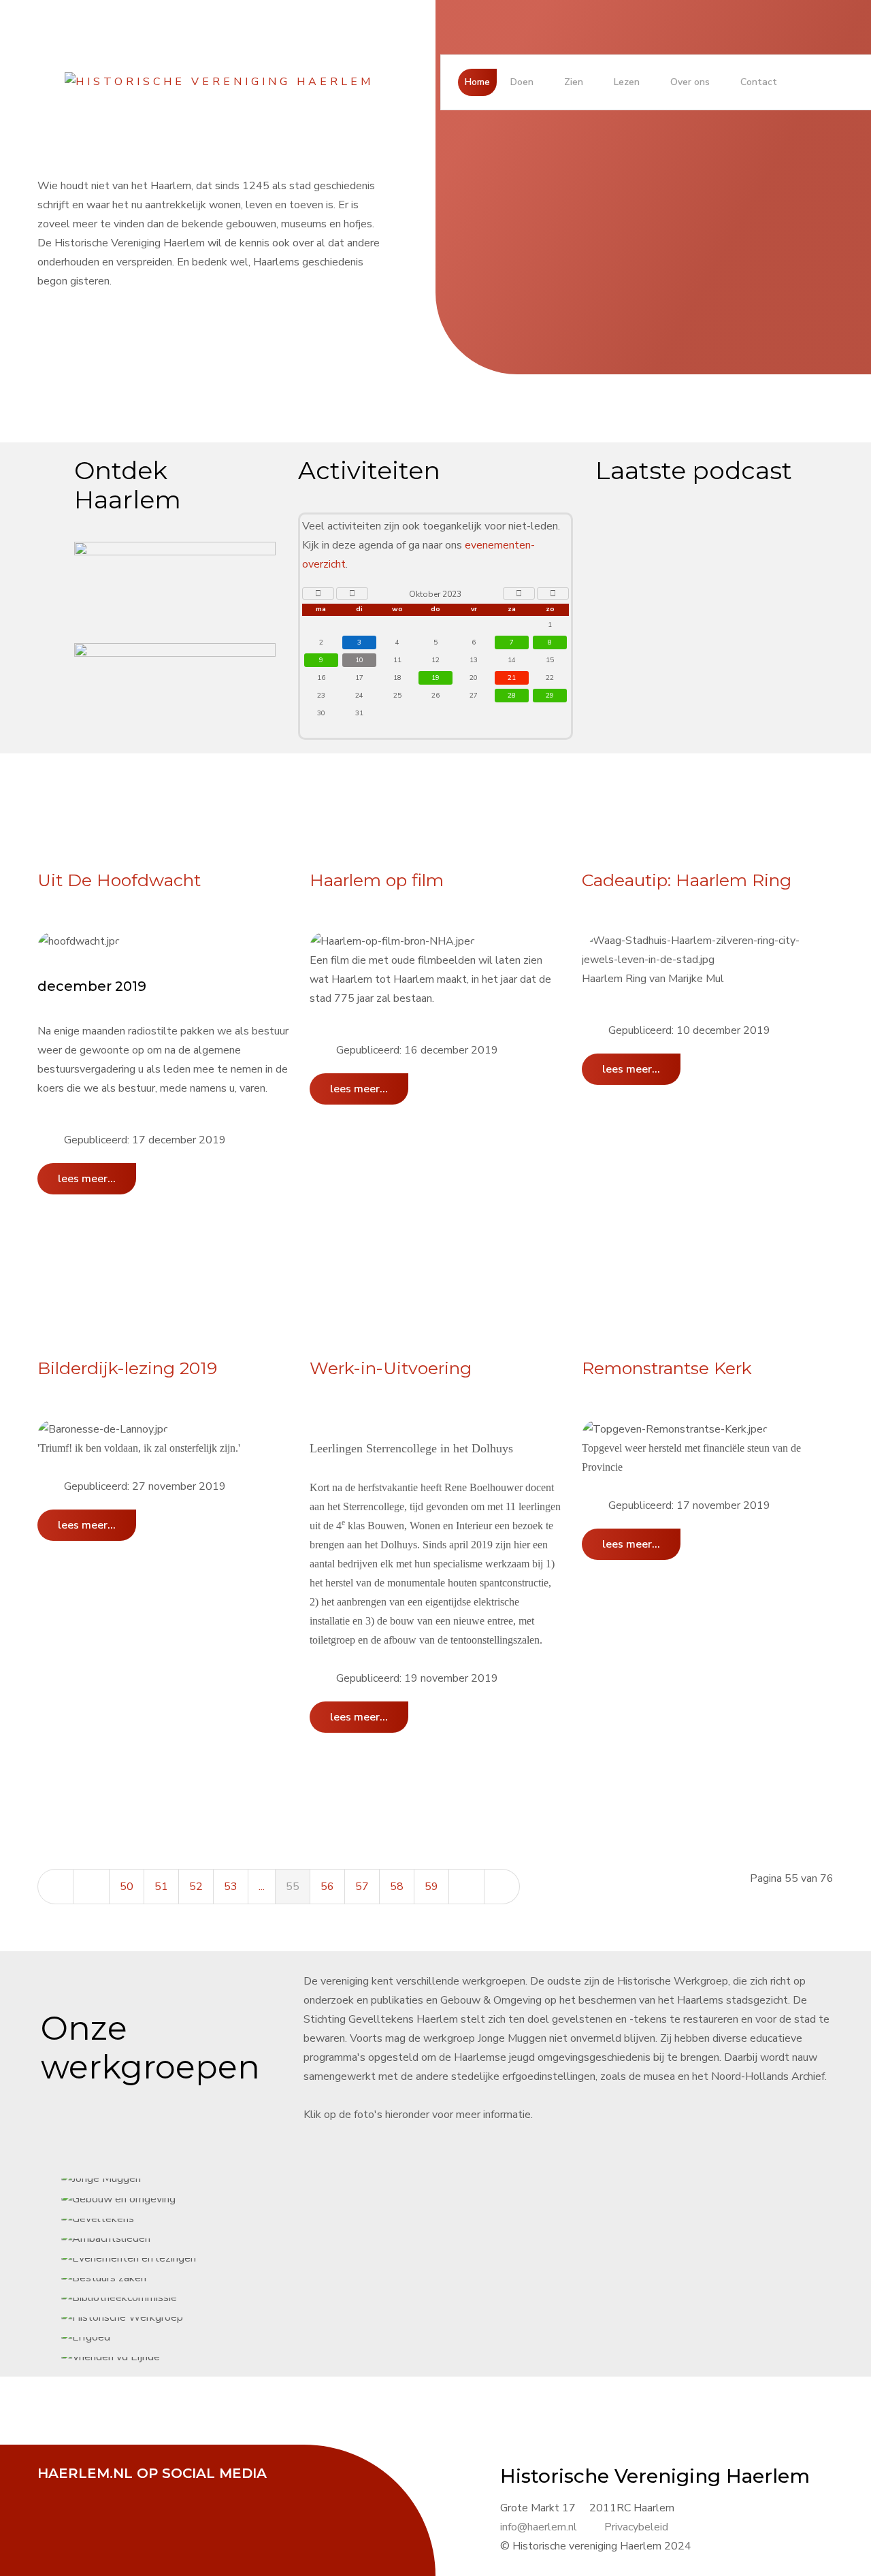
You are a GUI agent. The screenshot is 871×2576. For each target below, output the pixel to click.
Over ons (690, 82)
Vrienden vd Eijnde (458, 1288)
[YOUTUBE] (122, 2492)
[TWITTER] (88, 2492)
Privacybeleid (636, 2527)
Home (477, 82)
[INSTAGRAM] (157, 2492)
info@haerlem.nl (539, 2527)
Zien (574, 82)
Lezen (627, 82)
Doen (522, 82)
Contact (759, 82)
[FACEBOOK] (54, 2492)
